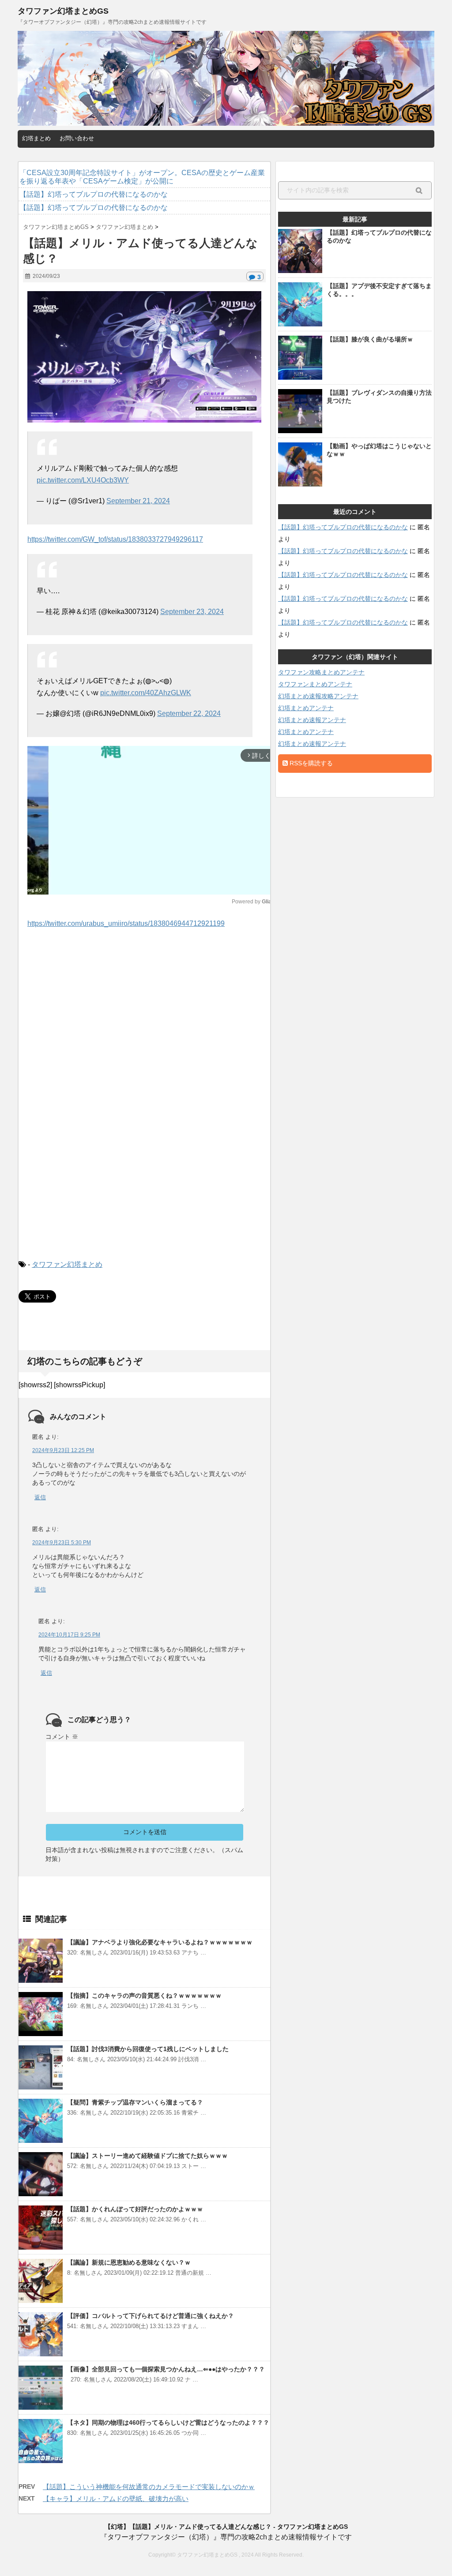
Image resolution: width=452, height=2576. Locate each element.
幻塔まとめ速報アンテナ (312, 720)
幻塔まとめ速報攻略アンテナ (318, 696)
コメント (62, 1737)
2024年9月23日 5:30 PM (62, 1543)
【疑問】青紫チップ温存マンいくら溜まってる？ (135, 2102)
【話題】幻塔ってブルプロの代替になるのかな (343, 527)
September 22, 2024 (189, 713)
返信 (40, 1497)
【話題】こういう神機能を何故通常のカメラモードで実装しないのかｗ (149, 2487)
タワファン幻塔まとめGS (63, 11)
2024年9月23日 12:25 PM (63, 1450)
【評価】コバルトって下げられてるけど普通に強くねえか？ (151, 2316)
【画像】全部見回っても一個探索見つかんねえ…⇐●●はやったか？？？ (166, 2369)
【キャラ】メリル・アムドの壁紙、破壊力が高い (116, 2499)
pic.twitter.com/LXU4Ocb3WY (83, 480)
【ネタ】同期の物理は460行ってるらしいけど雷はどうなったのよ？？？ (168, 2422)
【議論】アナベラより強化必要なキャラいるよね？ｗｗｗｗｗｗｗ (160, 1942)
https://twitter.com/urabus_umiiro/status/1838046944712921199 (126, 923)
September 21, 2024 (138, 501)
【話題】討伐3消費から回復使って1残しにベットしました (148, 2049)
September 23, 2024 (192, 612)
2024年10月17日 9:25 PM (69, 1635)
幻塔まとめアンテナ (306, 708)
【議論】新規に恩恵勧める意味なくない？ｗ (129, 2262)
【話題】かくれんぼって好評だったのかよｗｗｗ (135, 2209)
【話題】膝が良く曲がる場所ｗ (370, 339)
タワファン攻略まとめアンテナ (321, 672)
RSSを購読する (310, 763)
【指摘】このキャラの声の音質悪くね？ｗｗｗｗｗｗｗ (144, 1996)
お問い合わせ (77, 138)
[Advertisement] (144, 1020)
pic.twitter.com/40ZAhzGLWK (146, 693)
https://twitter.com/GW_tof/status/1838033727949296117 (115, 539)
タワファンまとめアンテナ (315, 684)
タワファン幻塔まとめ (67, 1264)
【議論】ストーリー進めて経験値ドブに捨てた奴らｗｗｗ (147, 2156)
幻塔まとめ (36, 138)
